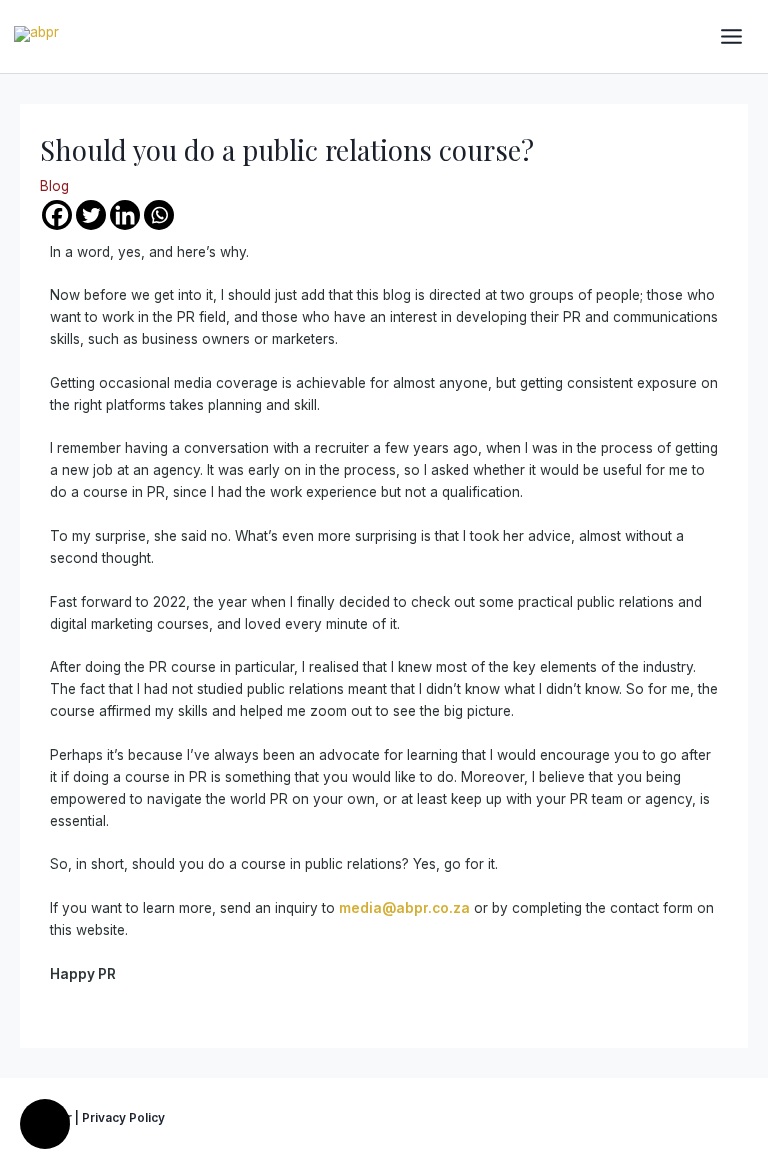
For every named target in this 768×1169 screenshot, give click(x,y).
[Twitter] (91, 215)
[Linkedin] (125, 215)
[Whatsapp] (159, 215)
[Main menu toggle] (732, 37)
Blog (54, 186)
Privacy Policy (123, 1118)
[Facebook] (57, 215)
